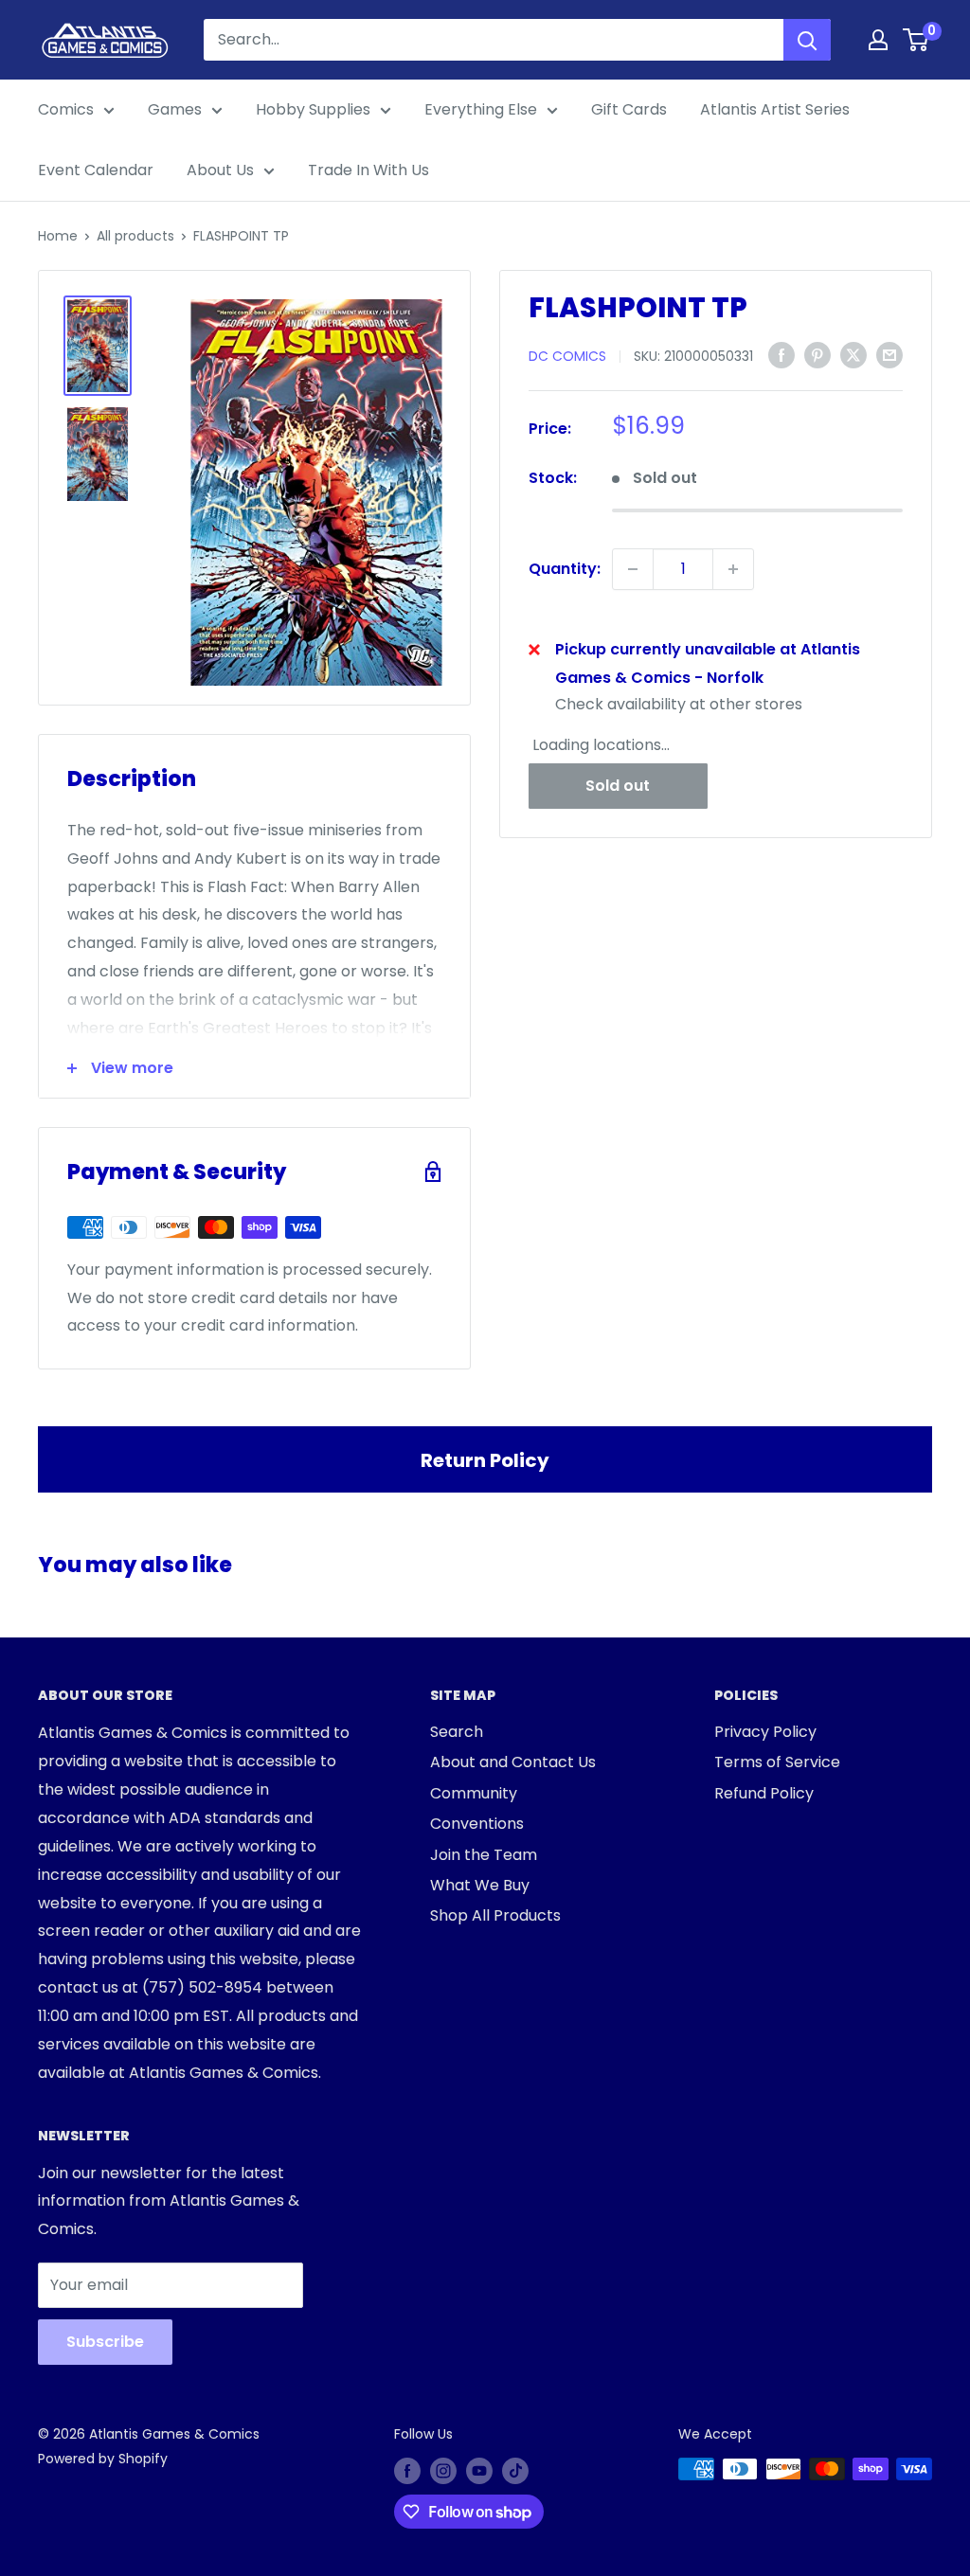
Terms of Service (777, 1762)
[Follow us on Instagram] (443, 2471)
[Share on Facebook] (781, 355)
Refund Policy (764, 1793)
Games (175, 109)
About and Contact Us (513, 1762)
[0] (916, 40)
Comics (66, 109)
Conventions (477, 1824)
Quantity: (565, 569)
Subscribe (105, 2342)
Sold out (618, 786)
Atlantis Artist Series (775, 109)
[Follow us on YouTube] (479, 2471)
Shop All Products (495, 1915)
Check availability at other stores (679, 704)
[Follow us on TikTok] (515, 2471)
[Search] (807, 40)
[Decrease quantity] (633, 569)
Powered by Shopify (103, 2459)
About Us (220, 170)
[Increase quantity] (733, 569)
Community (474, 1793)
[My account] (878, 40)
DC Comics (567, 356)
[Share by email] (889, 355)
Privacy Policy (765, 1732)
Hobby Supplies (313, 109)
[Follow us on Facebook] (407, 2471)
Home (58, 236)
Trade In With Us (368, 170)
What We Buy (480, 1885)
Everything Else (481, 109)
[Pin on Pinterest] (817, 355)
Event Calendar (96, 170)
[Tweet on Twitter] (853, 355)
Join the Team (484, 1855)
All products (135, 236)
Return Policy (485, 1460)
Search (457, 1732)
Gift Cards (629, 109)
